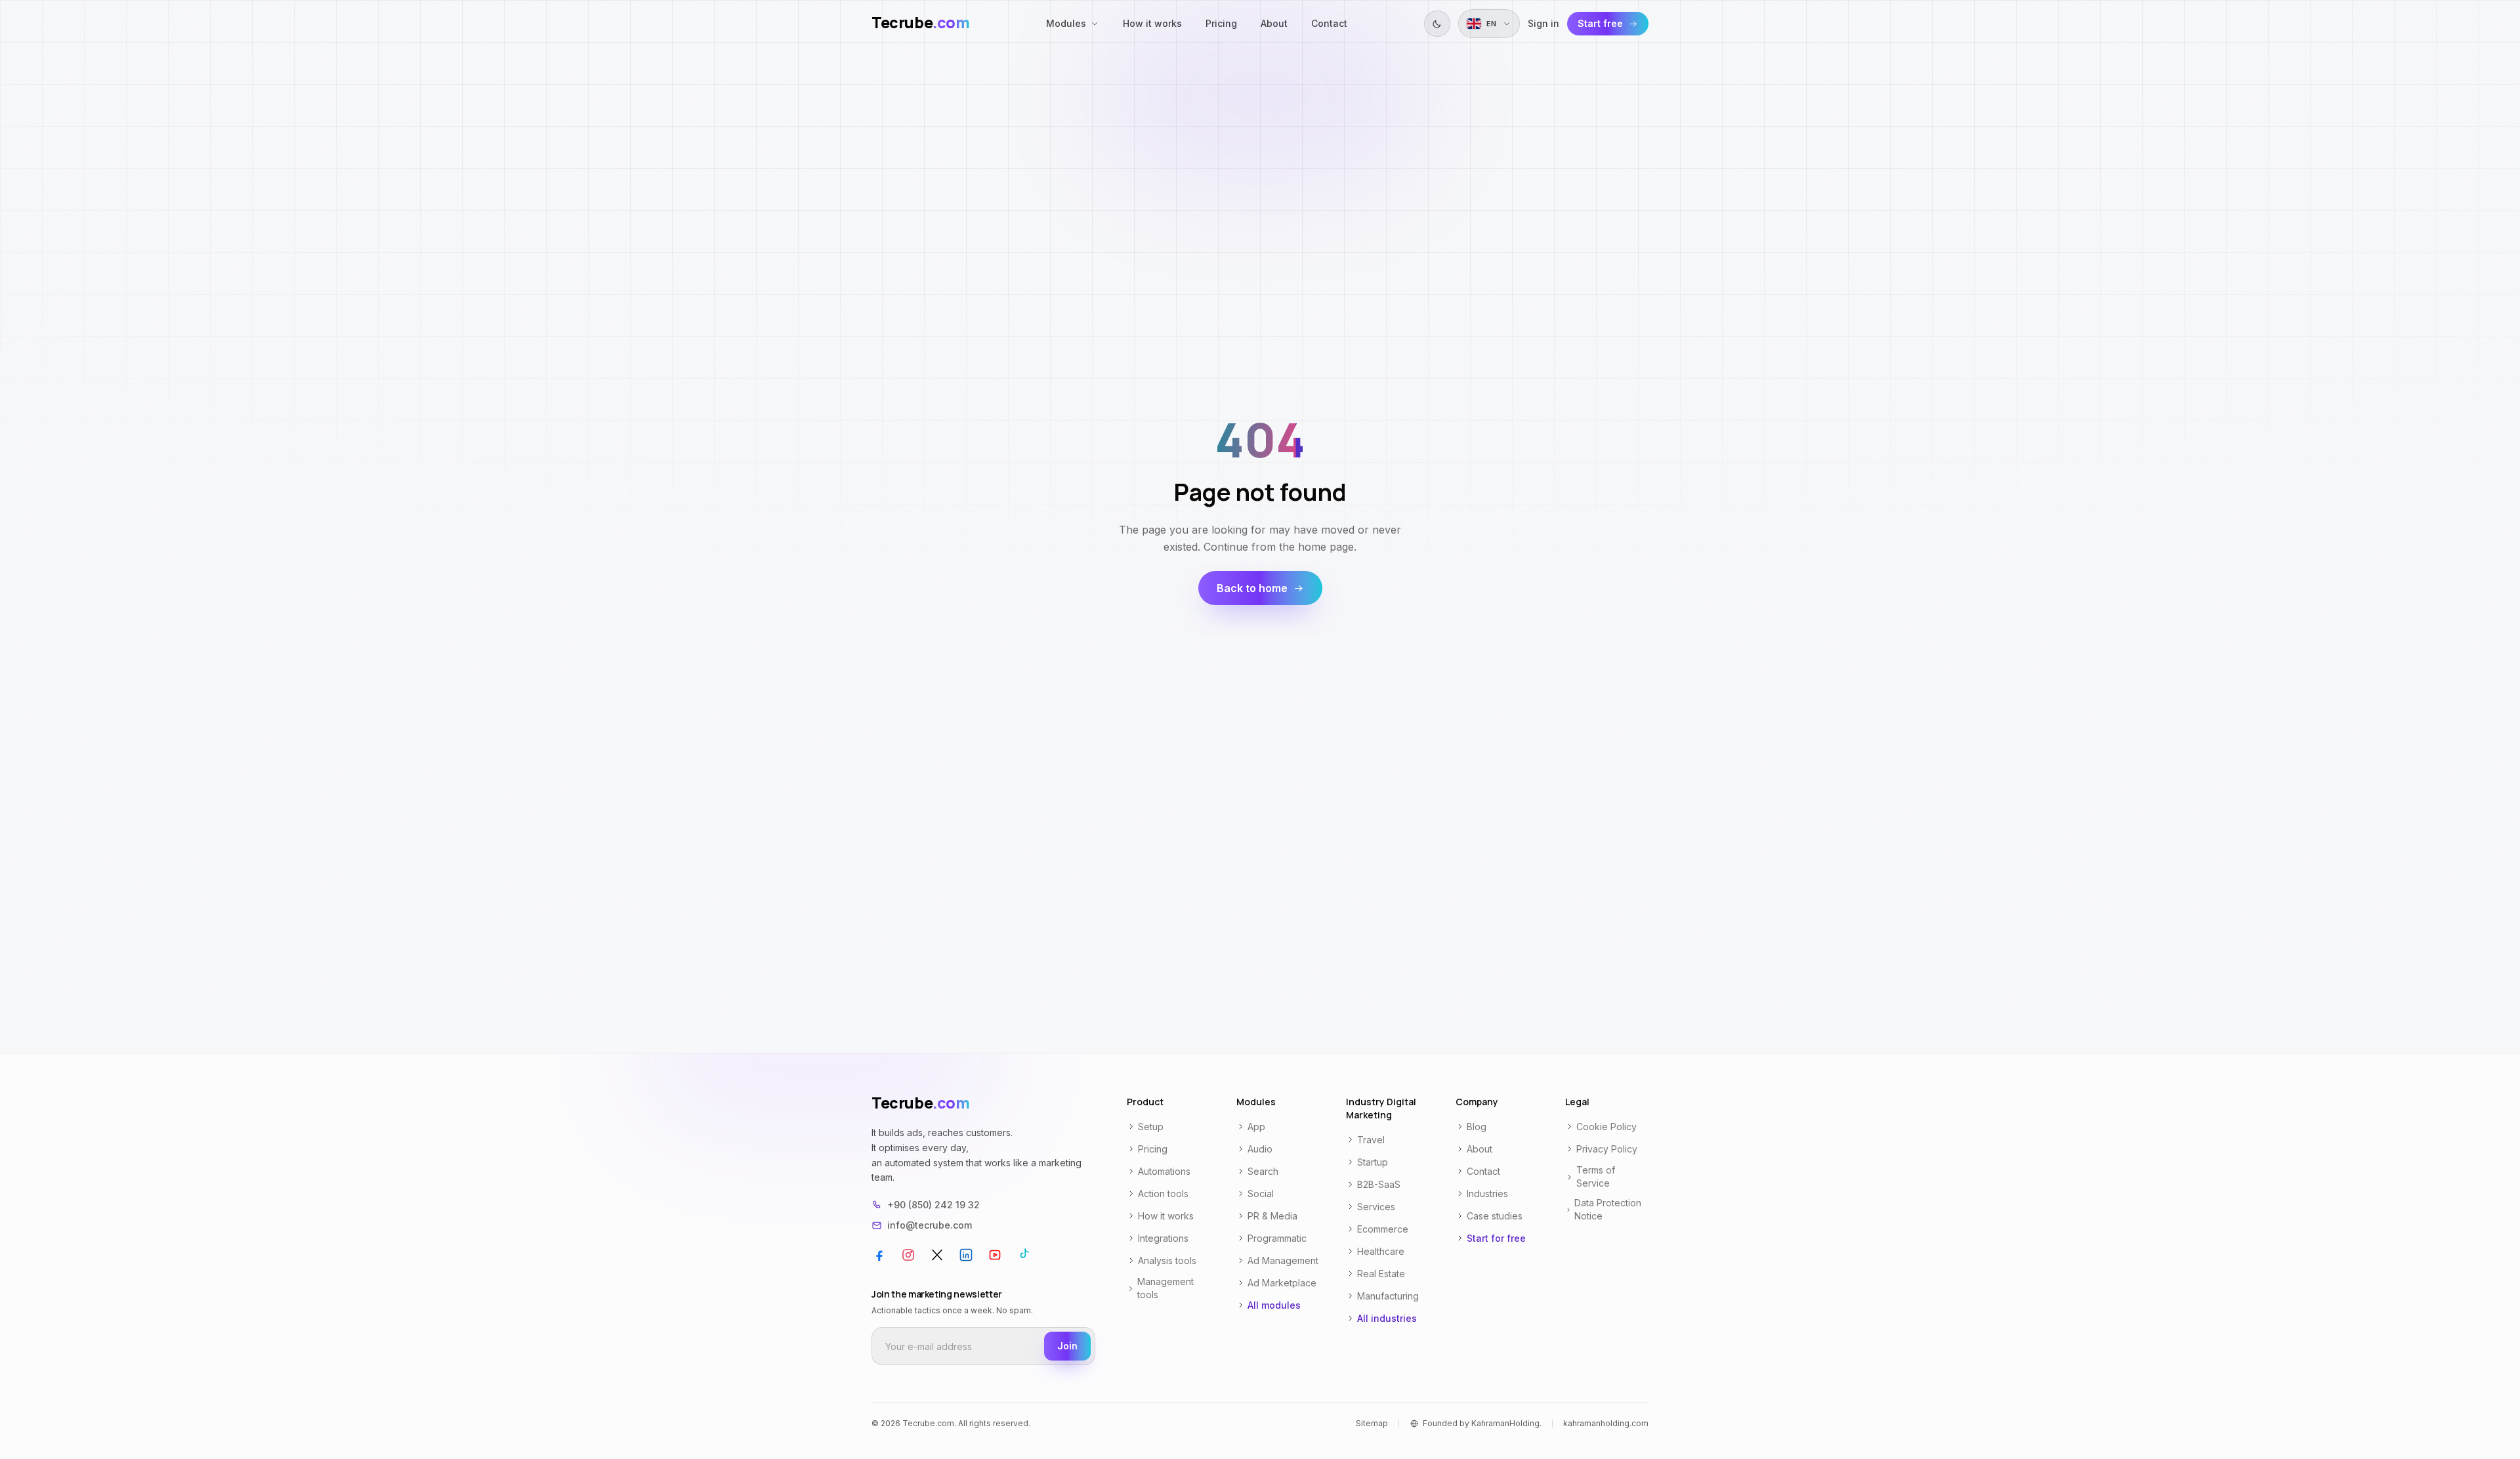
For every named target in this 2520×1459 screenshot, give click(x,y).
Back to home (1252, 588)
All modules (1274, 1305)
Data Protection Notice (1608, 1209)
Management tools (1165, 1288)
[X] (937, 1255)
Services (1376, 1207)
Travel (1371, 1140)
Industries (1487, 1194)
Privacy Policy (1607, 1149)
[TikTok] (1024, 1255)
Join (1067, 1346)
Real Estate (1381, 1274)
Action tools (1163, 1194)
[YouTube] (995, 1255)
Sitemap (1372, 1423)
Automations (1164, 1171)
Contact (1329, 23)
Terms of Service (1596, 1176)
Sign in (1543, 23)
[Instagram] (908, 1255)
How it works (1152, 23)
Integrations (1163, 1238)
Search (1263, 1171)
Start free (1600, 23)
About (1274, 23)
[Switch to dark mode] (1437, 24)
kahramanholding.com (1606, 1423)
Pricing (1221, 23)
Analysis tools (1167, 1260)
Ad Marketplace (1282, 1283)
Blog (1477, 1127)
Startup (1373, 1162)
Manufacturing (1388, 1296)
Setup (1151, 1127)
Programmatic (1277, 1238)
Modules (1066, 23)
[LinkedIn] (966, 1255)
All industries (1387, 1318)
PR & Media (1272, 1216)
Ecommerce (1383, 1229)
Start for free (1496, 1238)
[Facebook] (879, 1255)
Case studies (1495, 1216)
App (1256, 1127)
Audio (1260, 1149)
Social (1261, 1194)
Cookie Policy (1606, 1127)
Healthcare (1381, 1251)
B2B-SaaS (1379, 1184)
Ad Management (1283, 1260)
